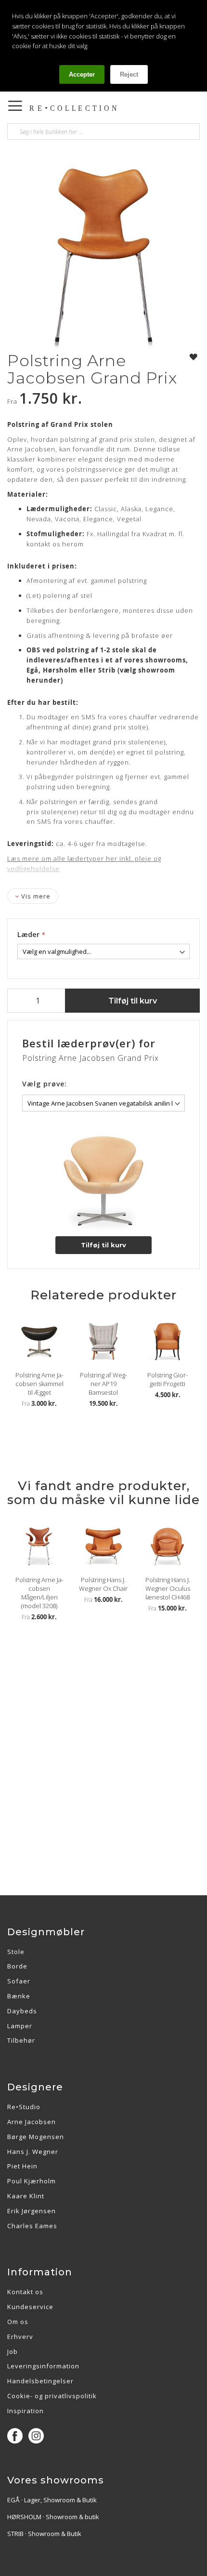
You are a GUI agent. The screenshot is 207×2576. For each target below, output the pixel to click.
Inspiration (26, 2411)
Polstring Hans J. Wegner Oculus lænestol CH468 (168, 1588)
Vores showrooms (56, 2480)
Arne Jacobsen (32, 2122)
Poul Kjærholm (32, 2181)
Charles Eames (32, 2226)
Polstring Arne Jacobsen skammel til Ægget (39, 1384)
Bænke (19, 1996)
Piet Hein (22, 2166)
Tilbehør (21, 2040)
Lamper (20, 2026)
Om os (18, 2322)
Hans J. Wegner (33, 2152)
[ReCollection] (77, 108)
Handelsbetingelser (40, 2381)
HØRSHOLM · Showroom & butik (53, 2517)
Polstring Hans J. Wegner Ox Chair (103, 1584)
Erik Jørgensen (32, 2211)
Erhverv (20, 2337)
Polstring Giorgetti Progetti (168, 1379)
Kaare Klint (26, 2196)
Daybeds (22, 2011)
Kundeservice (30, 2307)
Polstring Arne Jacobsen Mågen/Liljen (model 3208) (39, 1593)
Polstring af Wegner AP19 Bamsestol (103, 1384)
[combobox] (103, 132)
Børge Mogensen (36, 2137)
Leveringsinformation (43, 2366)
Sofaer (19, 1981)
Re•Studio (24, 2107)
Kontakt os (25, 2292)
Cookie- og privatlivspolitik (52, 2396)
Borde (17, 1966)
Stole (16, 1952)
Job (13, 2351)
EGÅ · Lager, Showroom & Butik (52, 2500)
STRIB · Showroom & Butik (44, 2534)
